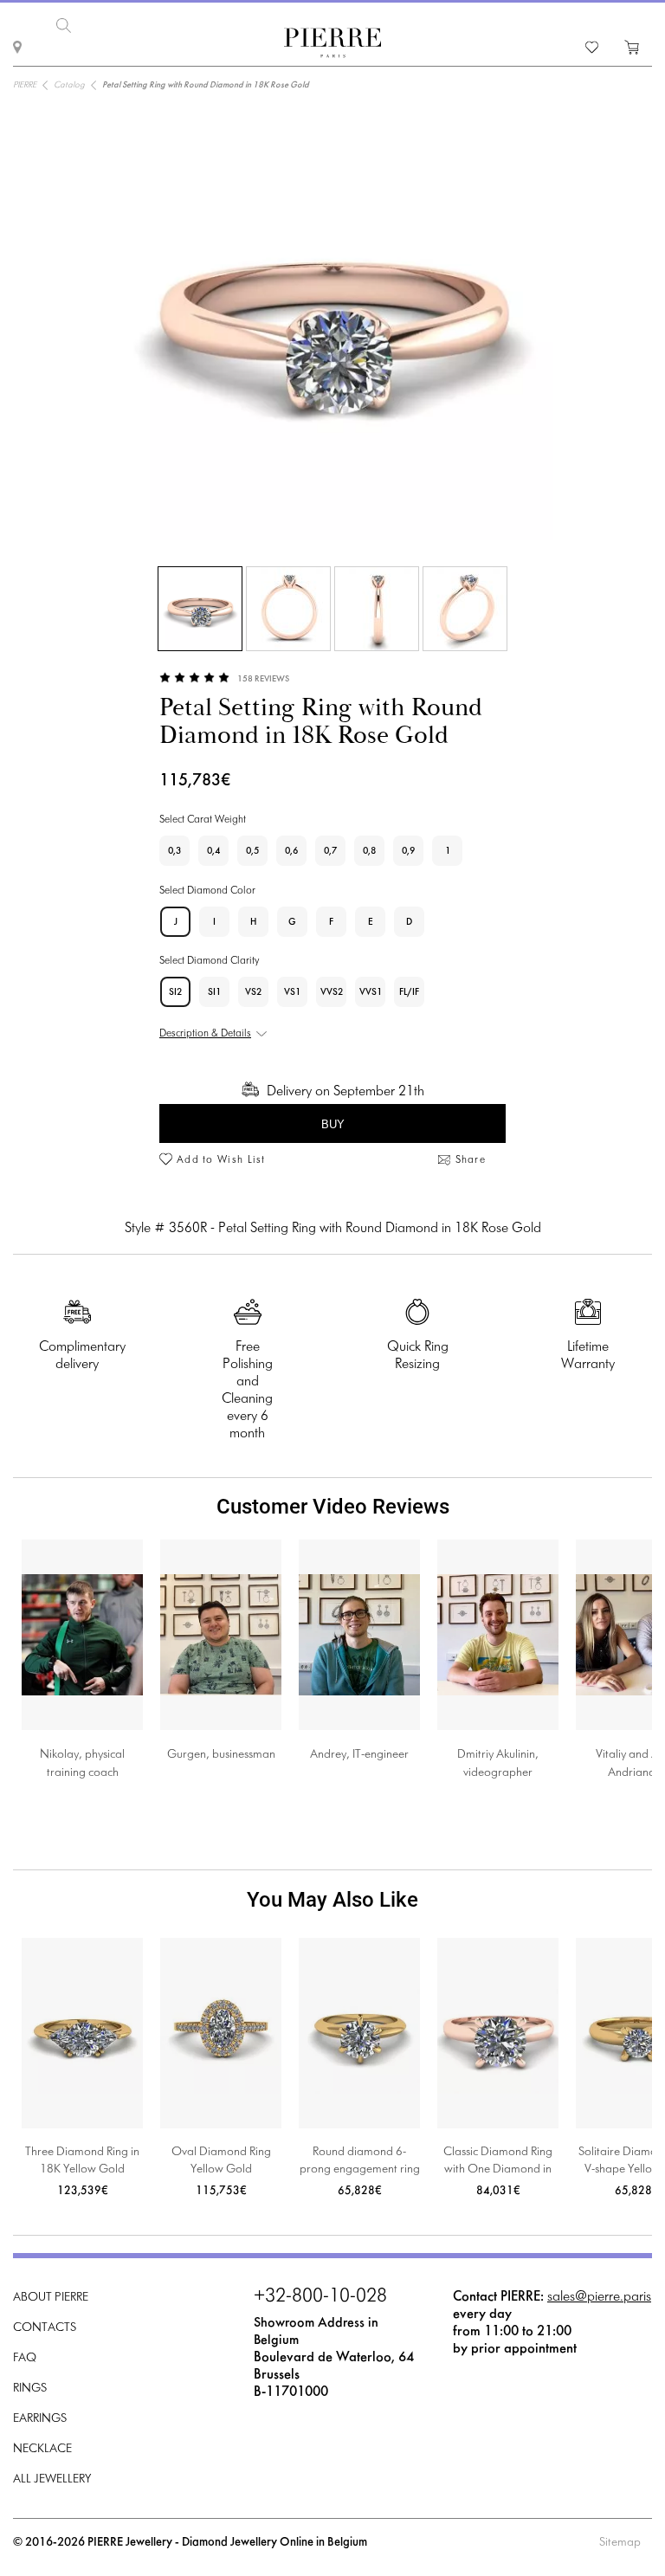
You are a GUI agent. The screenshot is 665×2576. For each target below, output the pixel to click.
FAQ (25, 2358)
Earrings (40, 2419)
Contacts (45, 2328)
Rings (30, 2389)
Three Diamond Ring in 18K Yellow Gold (82, 2161)
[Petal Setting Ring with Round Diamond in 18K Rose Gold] (200, 609)
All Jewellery (52, 2479)
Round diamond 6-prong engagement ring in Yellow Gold (360, 2163)
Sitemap (620, 2543)
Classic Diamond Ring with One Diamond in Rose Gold (498, 2163)
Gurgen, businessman (221, 1755)
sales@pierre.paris (599, 2297)
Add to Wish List (221, 1160)
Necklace (42, 2449)
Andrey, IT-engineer (359, 1755)
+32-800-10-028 (320, 2297)
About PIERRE (51, 2298)
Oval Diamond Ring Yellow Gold (221, 2161)
